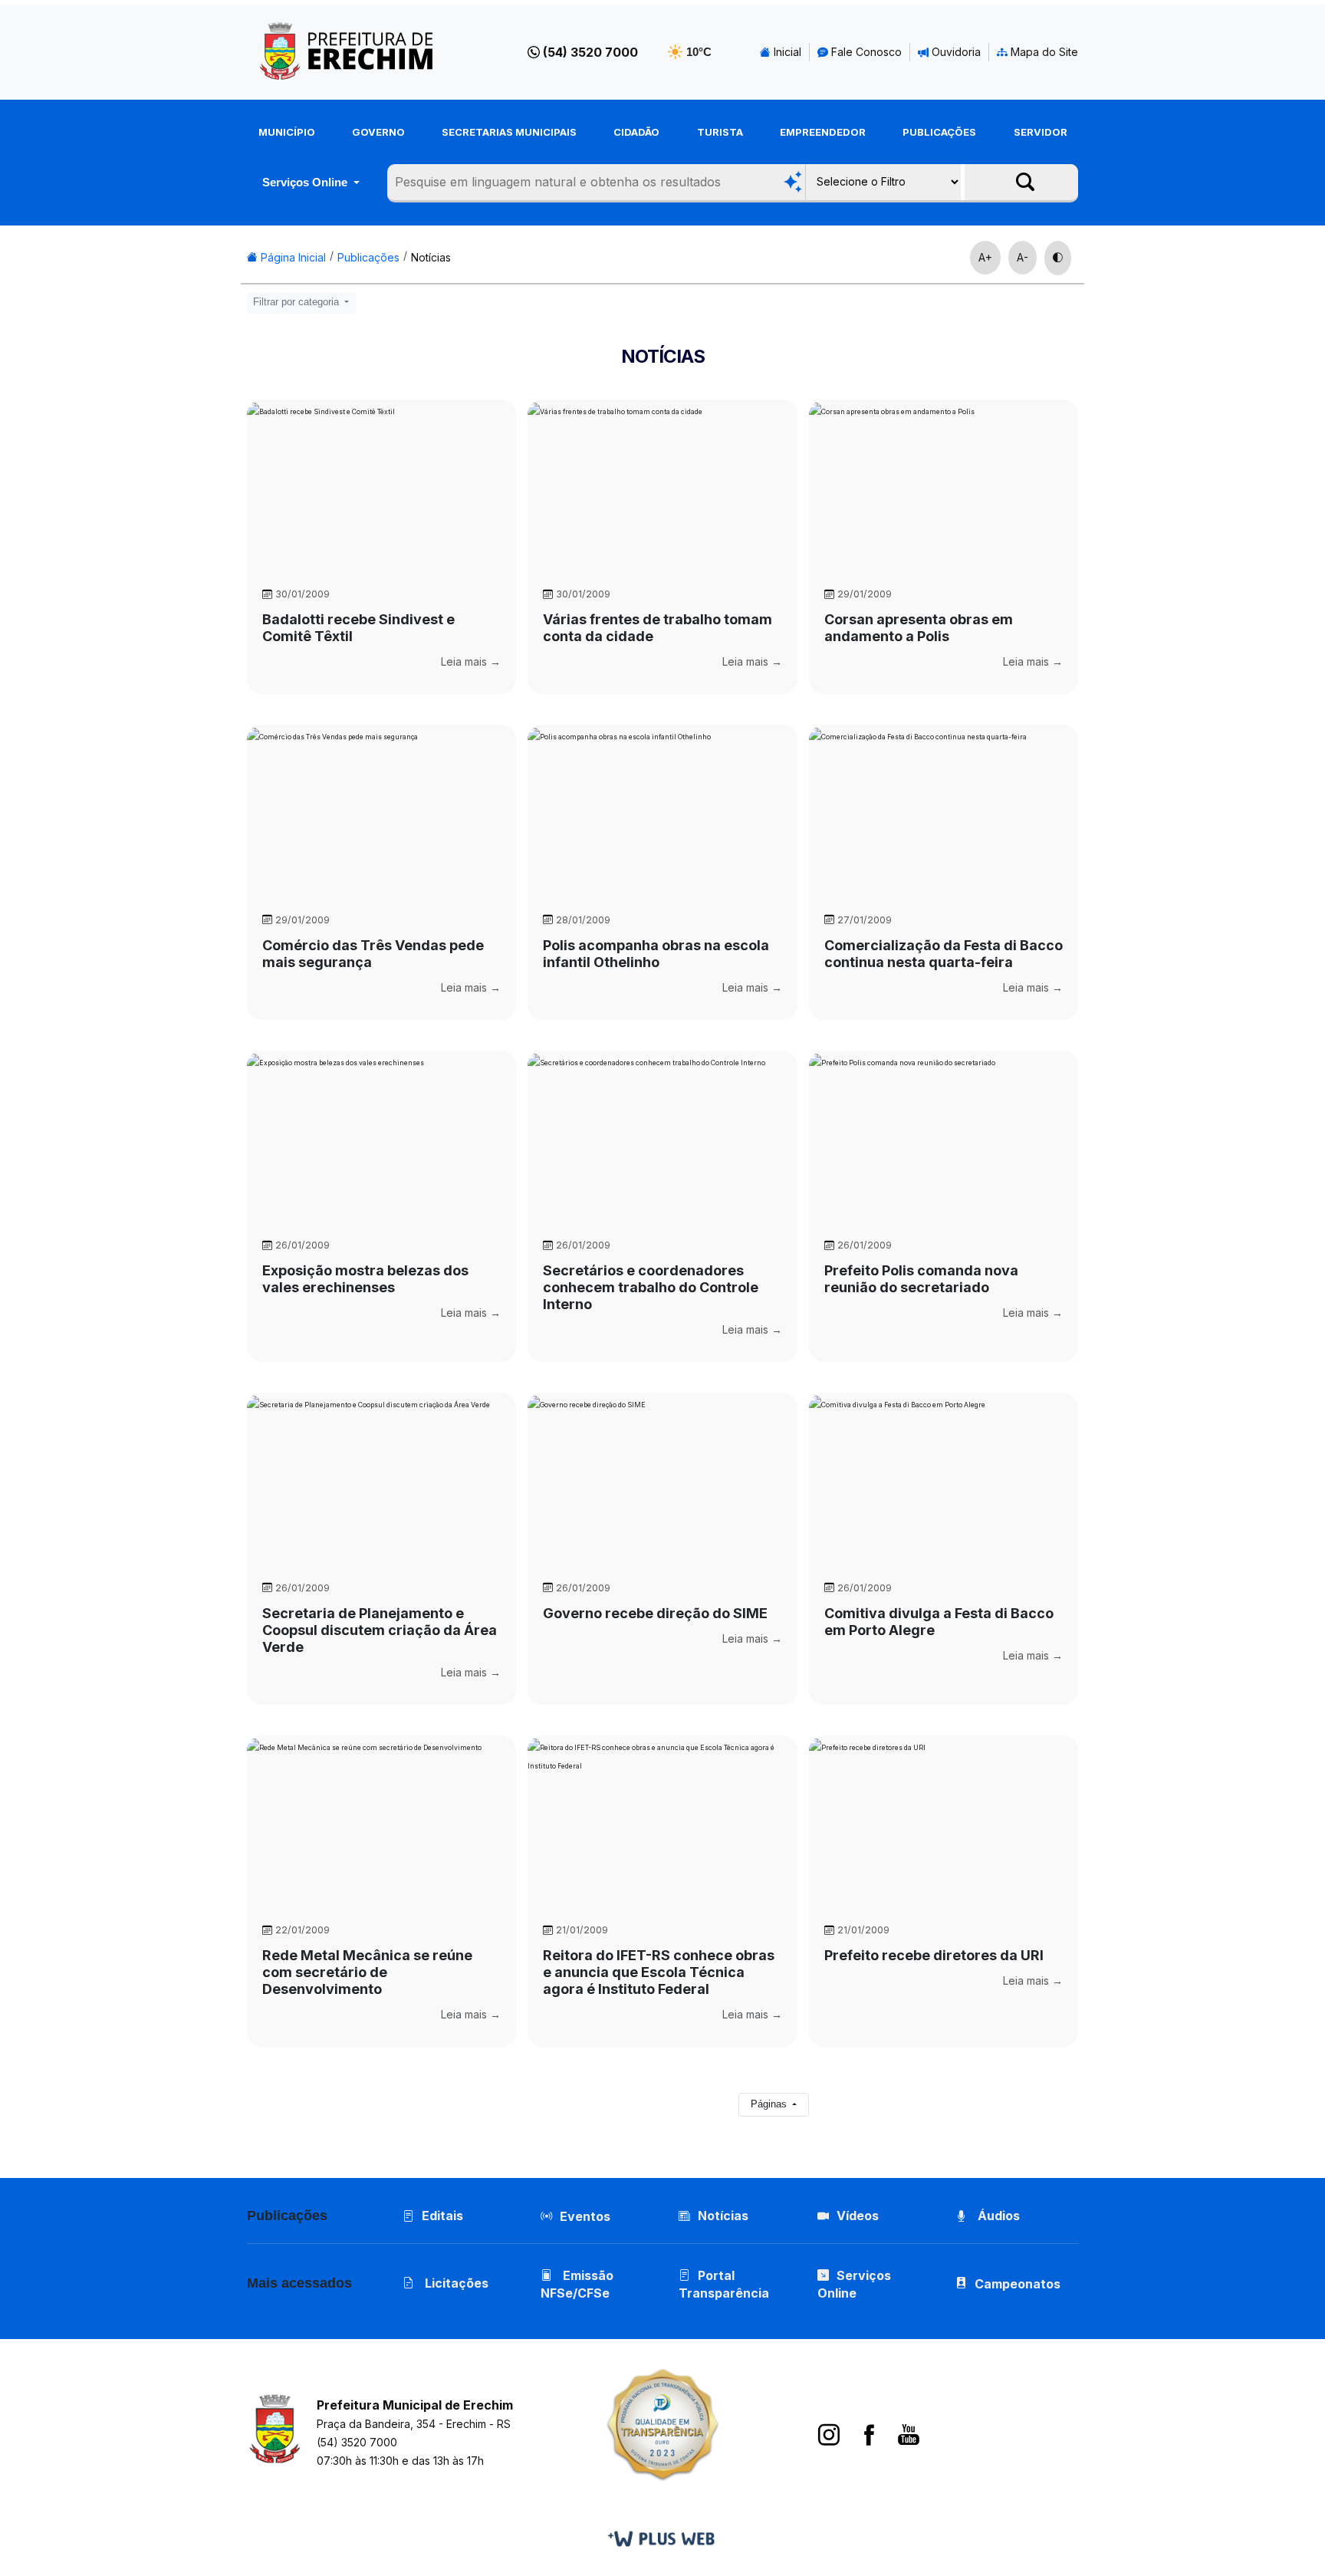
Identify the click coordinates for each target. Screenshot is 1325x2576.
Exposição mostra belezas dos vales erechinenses (365, 1279)
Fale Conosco (865, 52)
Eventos (585, 2216)
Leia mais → (471, 661)
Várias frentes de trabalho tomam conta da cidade (658, 628)
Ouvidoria (955, 52)
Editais (442, 2216)
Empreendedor (823, 132)
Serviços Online (306, 182)
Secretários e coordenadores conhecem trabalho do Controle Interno (651, 1287)
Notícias (431, 257)
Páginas (770, 2104)
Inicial (786, 52)
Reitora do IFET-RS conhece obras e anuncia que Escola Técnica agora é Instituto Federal (659, 1972)
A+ (985, 257)
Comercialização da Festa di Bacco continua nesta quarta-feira (944, 954)
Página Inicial (292, 257)
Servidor (1041, 132)
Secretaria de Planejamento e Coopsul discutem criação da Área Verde (380, 1630)
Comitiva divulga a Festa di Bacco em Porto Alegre (939, 1622)
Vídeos (858, 2216)
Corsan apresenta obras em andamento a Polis (919, 628)
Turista (720, 132)
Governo (378, 132)
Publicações (939, 132)
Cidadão (636, 132)
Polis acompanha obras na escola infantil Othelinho (656, 954)
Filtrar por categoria (298, 302)
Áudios (997, 2216)
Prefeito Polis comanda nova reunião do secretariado (921, 1279)
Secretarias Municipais (509, 132)
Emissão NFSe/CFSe (577, 2284)
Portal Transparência (724, 2284)
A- (1023, 257)
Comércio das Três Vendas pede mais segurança (373, 954)
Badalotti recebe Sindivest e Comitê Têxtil (358, 628)
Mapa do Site (1043, 52)
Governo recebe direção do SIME (655, 1613)
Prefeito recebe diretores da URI (934, 1955)
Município (287, 132)
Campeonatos (1018, 2284)
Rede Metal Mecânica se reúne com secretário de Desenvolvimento (367, 1972)
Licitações (455, 2283)
